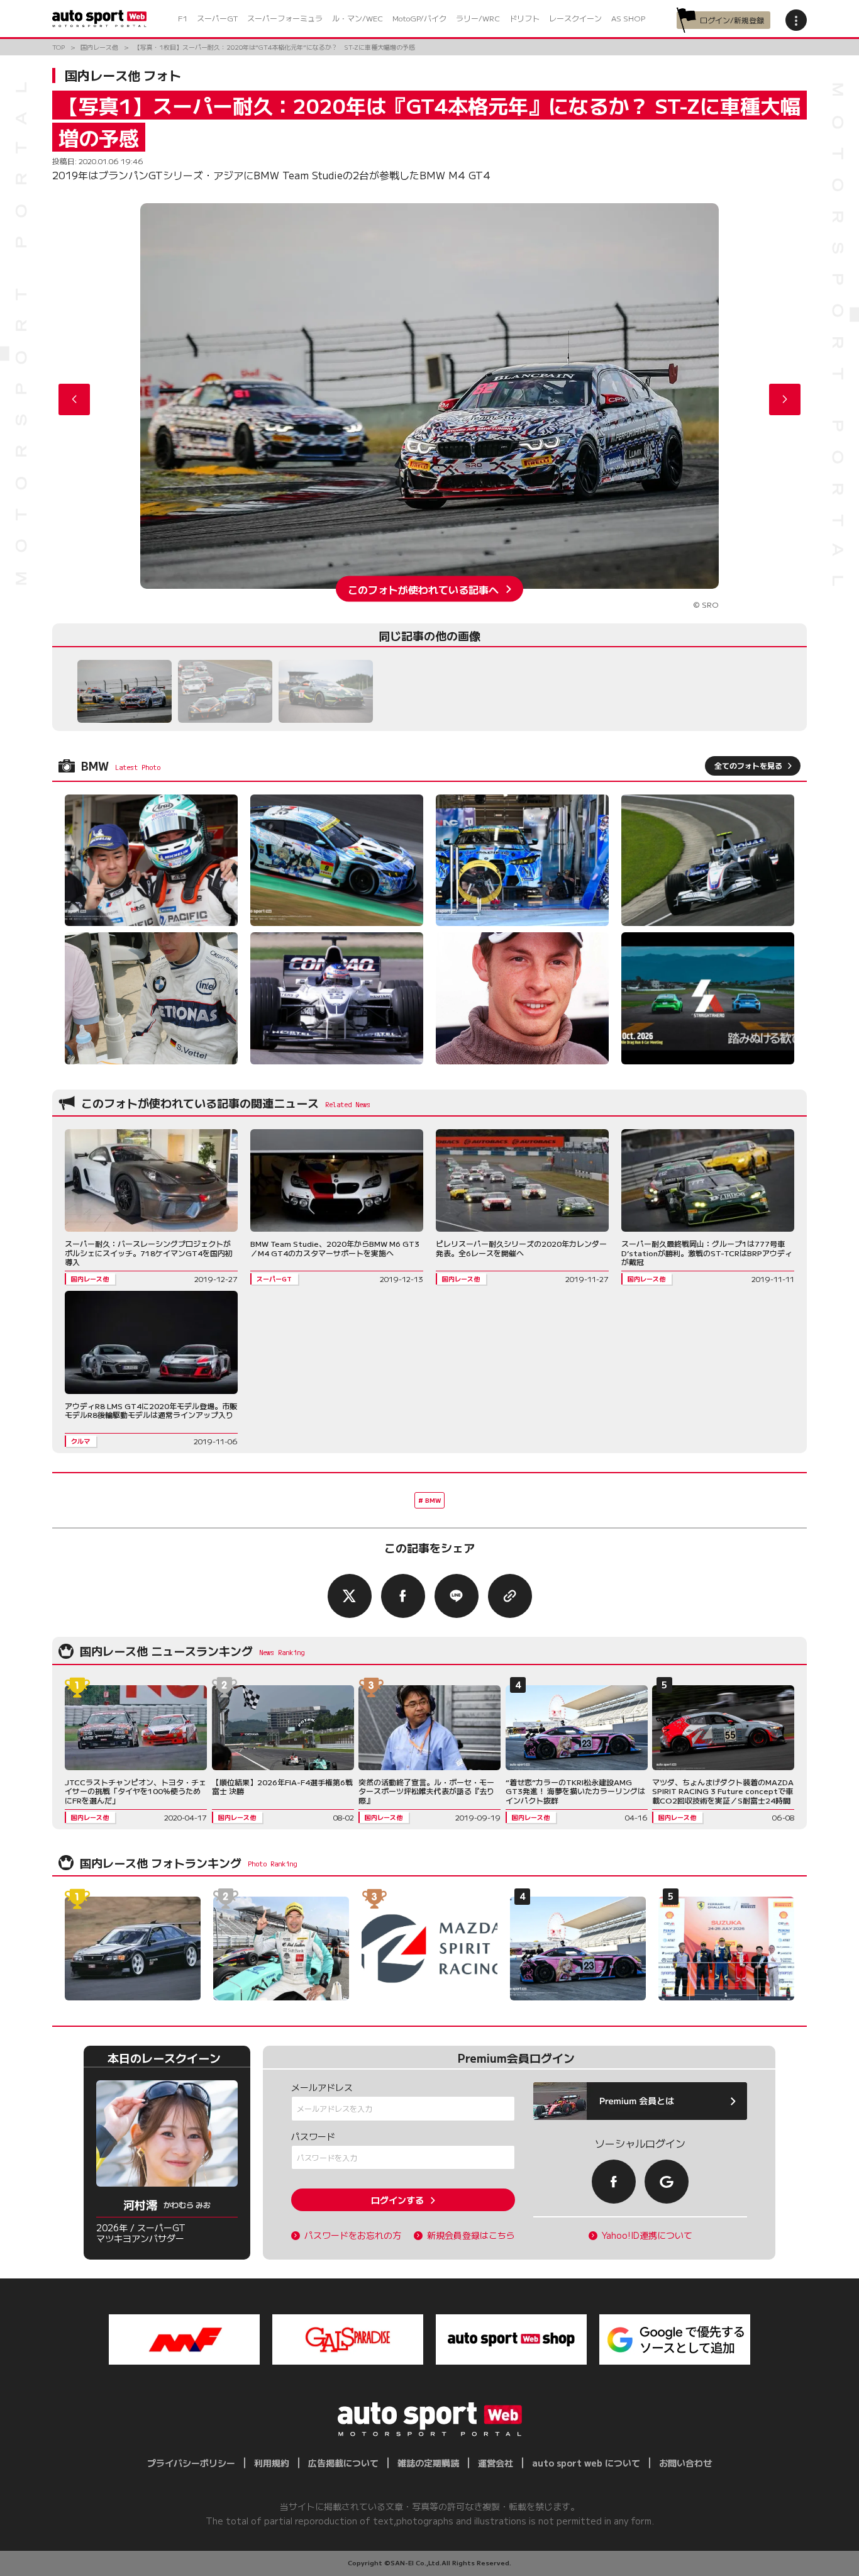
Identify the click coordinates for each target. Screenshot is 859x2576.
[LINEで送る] (457, 1596)
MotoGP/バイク (419, 18)
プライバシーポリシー (191, 2463)
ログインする (397, 2200)
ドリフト (524, 18)
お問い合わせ (685, 2463)
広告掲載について (343, 2463)
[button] (785, 399)
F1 (183, 18)
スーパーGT (217, 18)
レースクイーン (575, 18)
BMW (433, 1500)
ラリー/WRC (478, 18)
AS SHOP (628, 18)
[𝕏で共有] (350, 1596)
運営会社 (496, 2463)
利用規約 (272, 2463)
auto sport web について (586, 2463)
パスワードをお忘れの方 (353, 2235)
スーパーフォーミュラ (285, 18)
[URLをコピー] (510, 1596)
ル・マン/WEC (357, 18)
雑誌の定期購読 (428, 2463)
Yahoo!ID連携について (647, 2235)
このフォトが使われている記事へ (423, 589)
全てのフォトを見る (748, 765)
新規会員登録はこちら (471, 2235)
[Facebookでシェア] (403, 1596)
